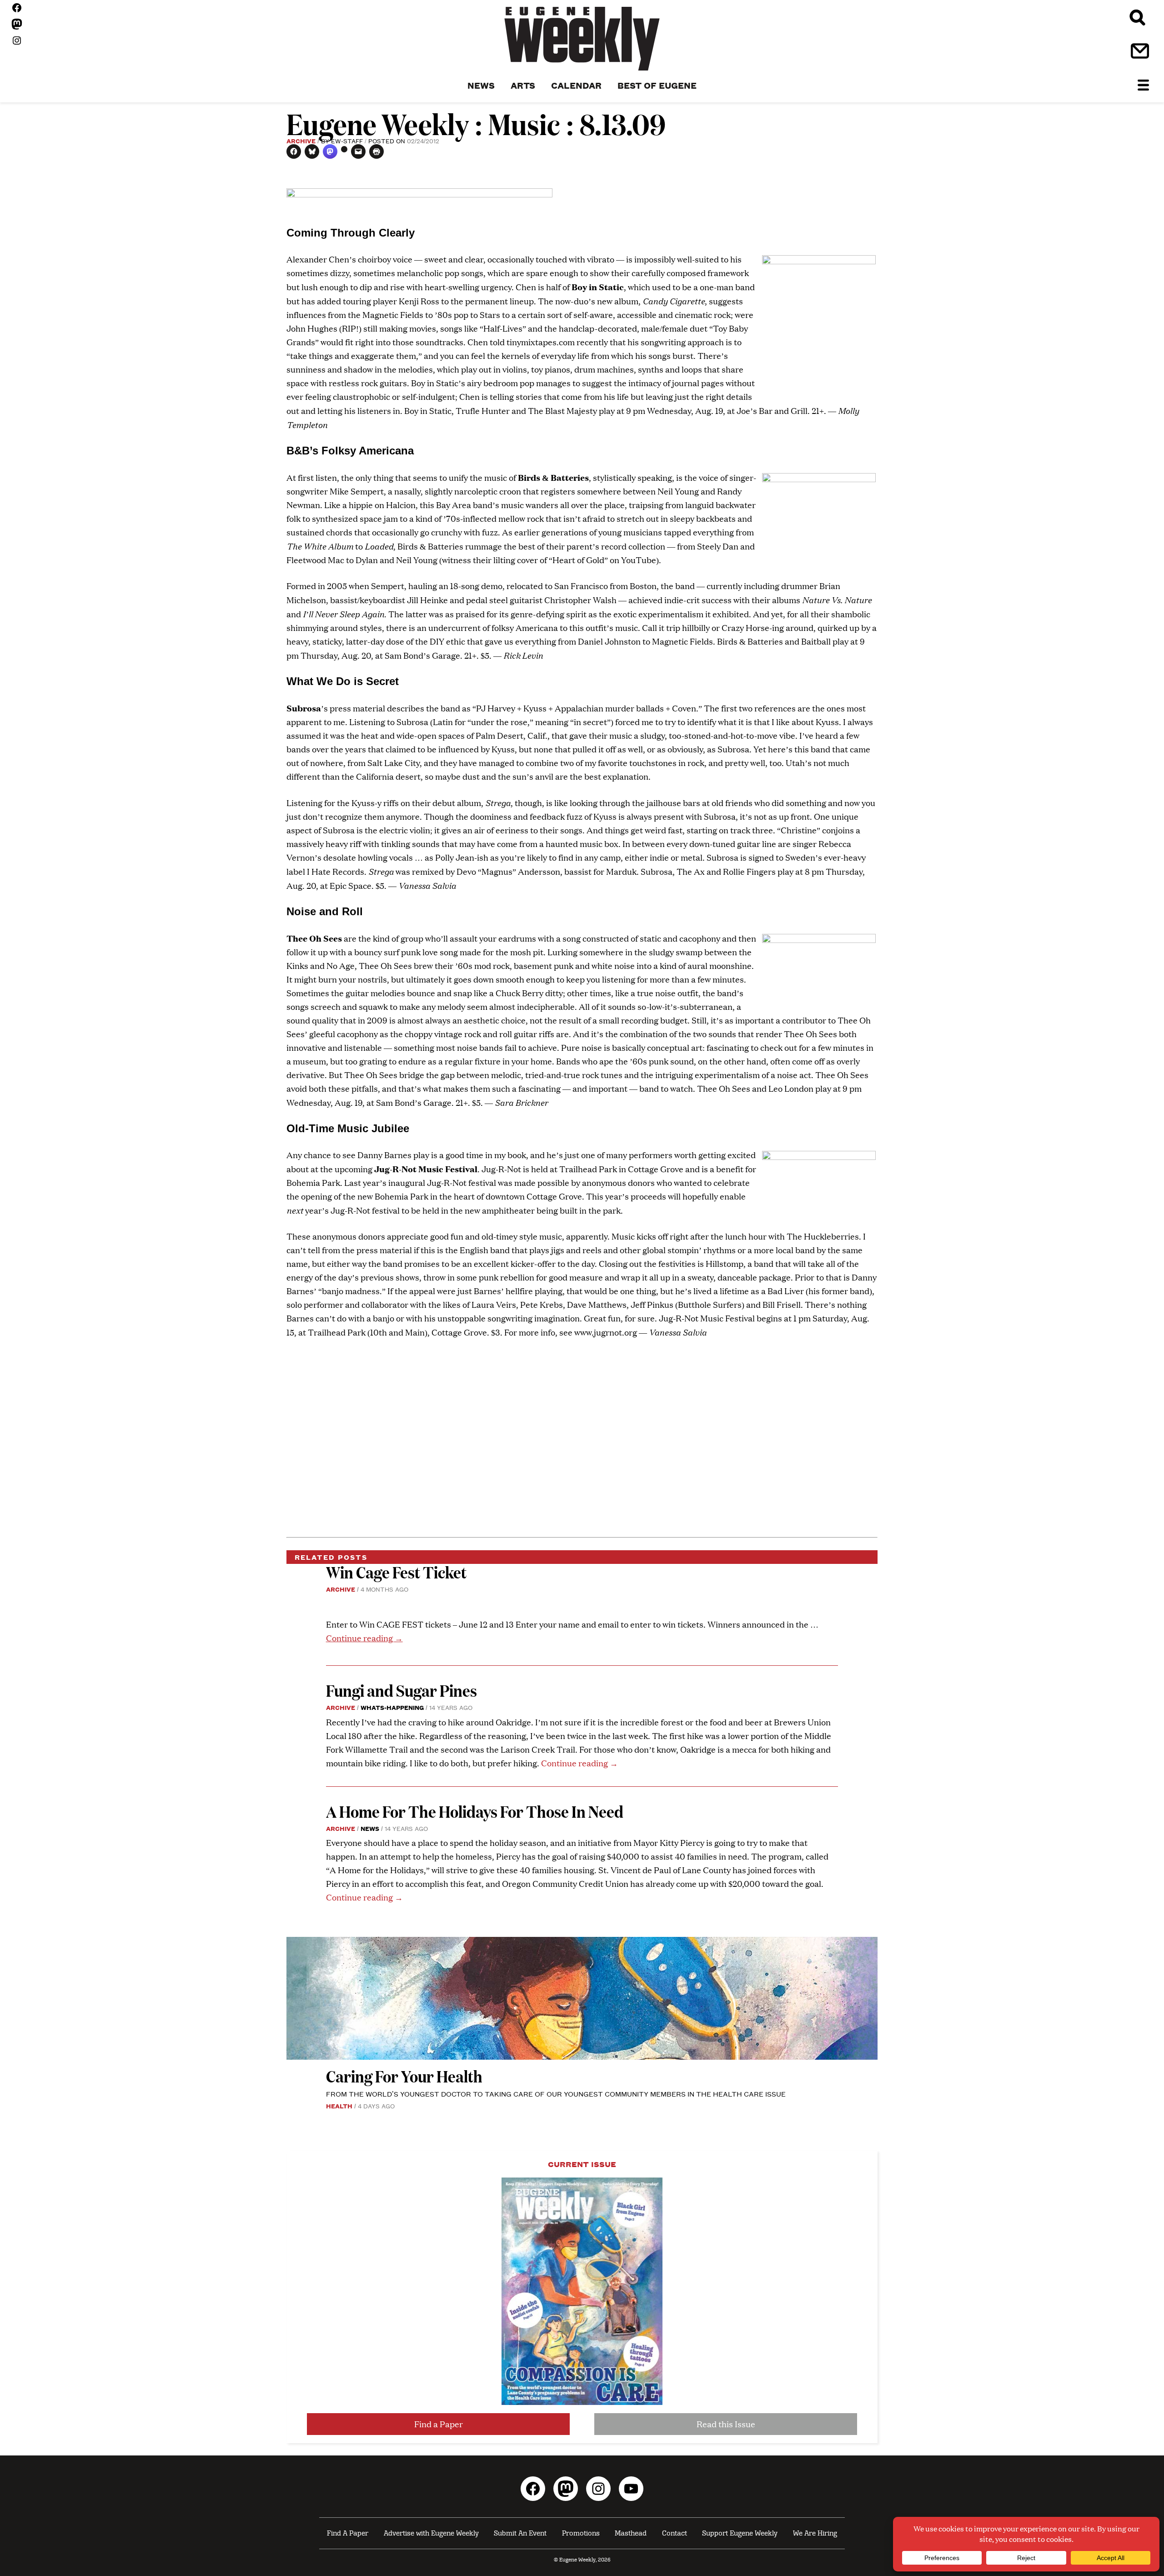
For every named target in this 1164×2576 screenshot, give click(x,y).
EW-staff (347, 141)
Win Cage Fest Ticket (396, 1572)
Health (339, 2106)
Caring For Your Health (404, 2076)
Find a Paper (439, 2424)
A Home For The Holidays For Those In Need (475, 1811)
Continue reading (364, 1638)
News (370, 1828)
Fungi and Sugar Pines (401, 1690)
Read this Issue (726, 2424)
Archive (301, 141)
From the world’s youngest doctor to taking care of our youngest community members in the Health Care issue (556, 2094)
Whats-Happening (392, 1707)
